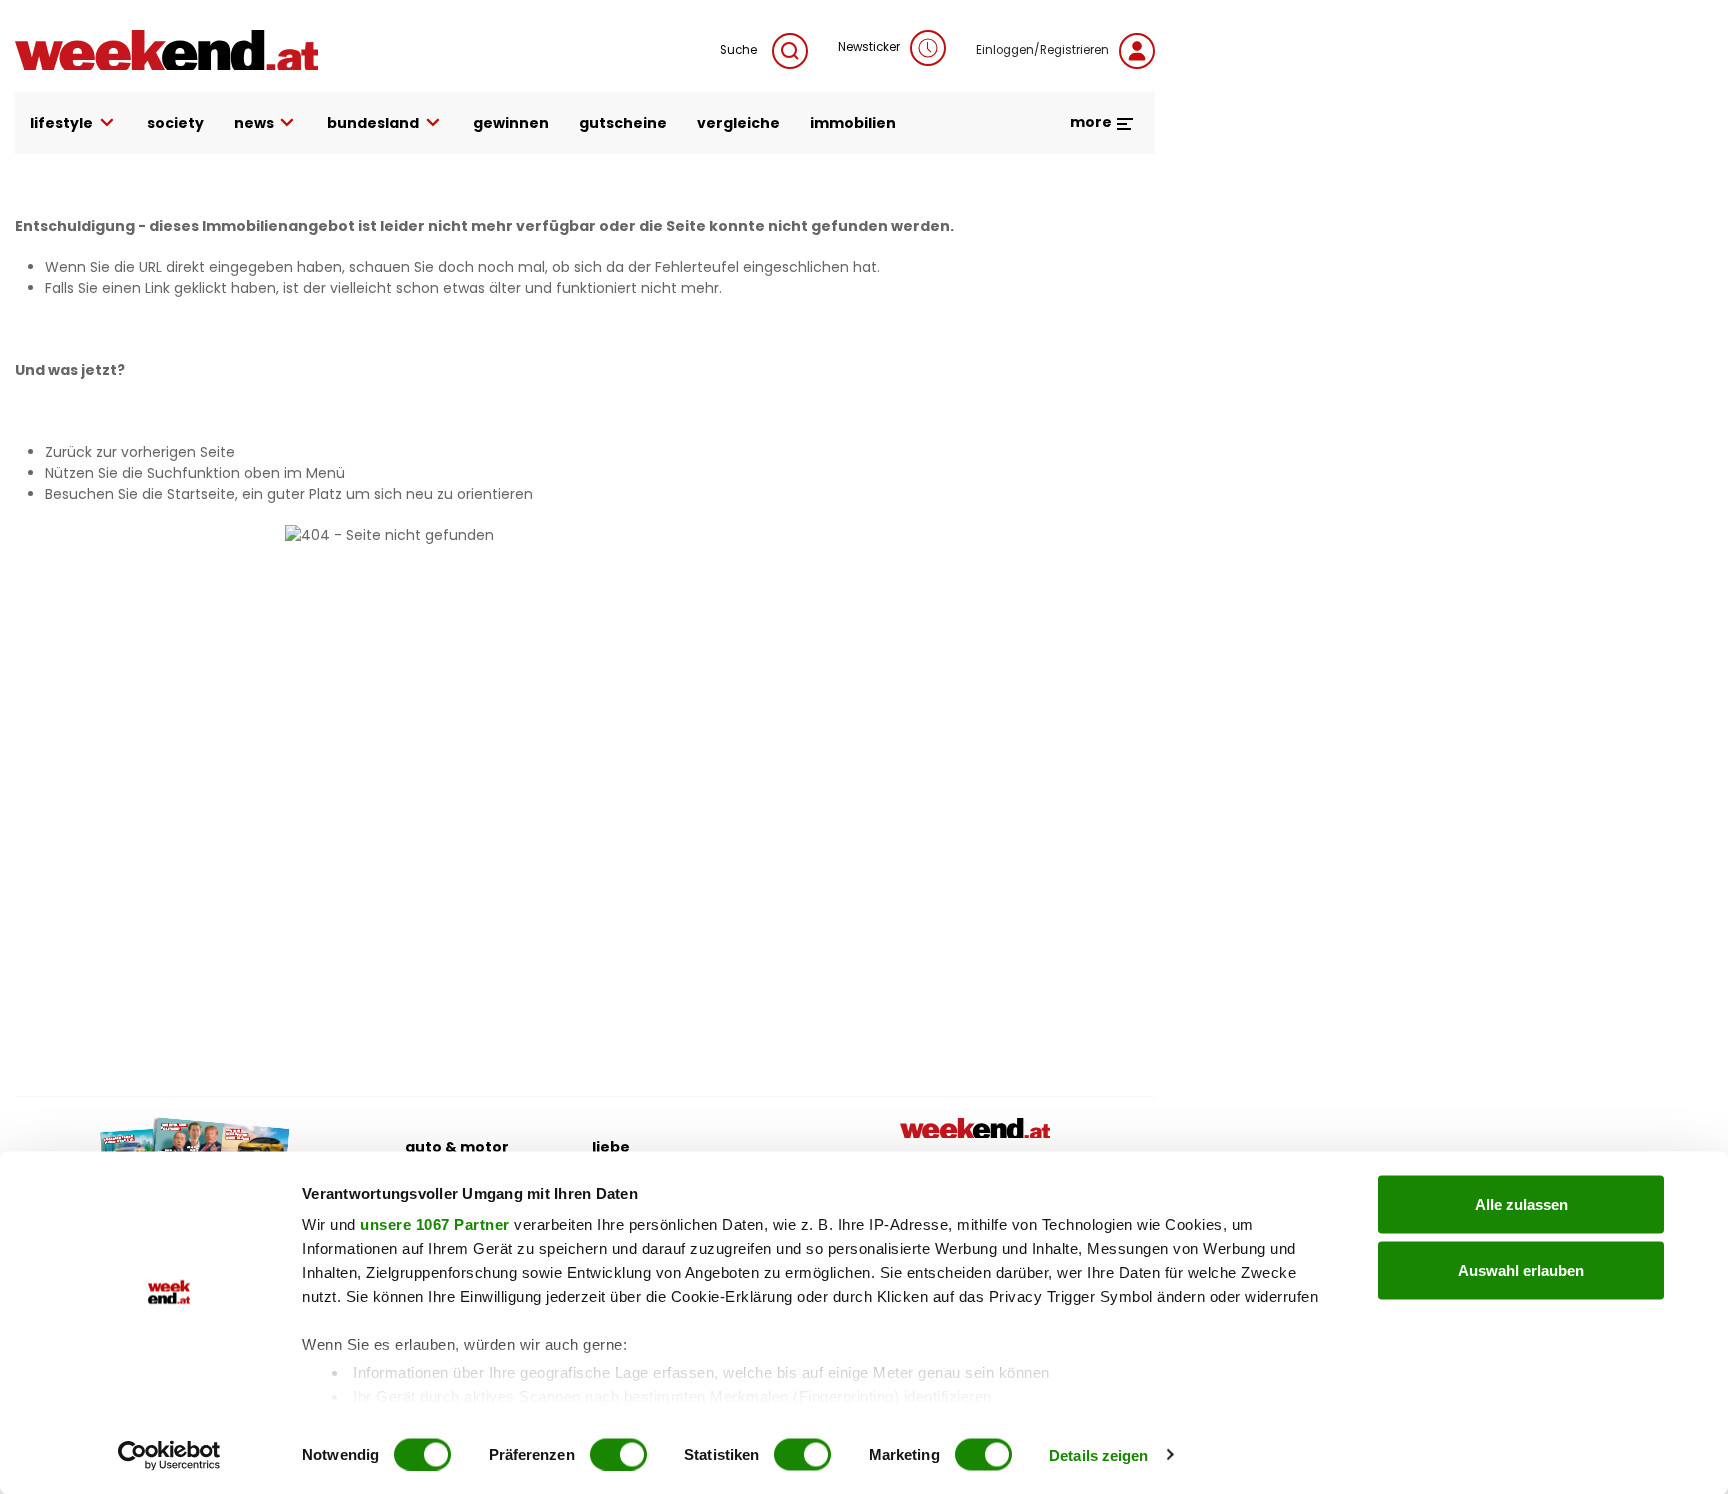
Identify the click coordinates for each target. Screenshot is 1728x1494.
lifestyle (61, 123)
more (1092, 122)
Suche (738, 50)
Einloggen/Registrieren (1042, 50)
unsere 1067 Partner (435, 1224)
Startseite (201, 494)
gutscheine (623, 123)
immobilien (853, 123)
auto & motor (457, 1147)
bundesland (373, 123)
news (254, 123)
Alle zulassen (1521, 1204)
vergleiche (738, 123)
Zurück (68, 452)
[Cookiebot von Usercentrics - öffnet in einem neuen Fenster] (169, 1455)
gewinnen (511, 123)
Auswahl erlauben (1521, 1269)
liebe (611, 1147)
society (175, 123)
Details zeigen (1098, 1454)
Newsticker (869, 47)
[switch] (618, 1454)
